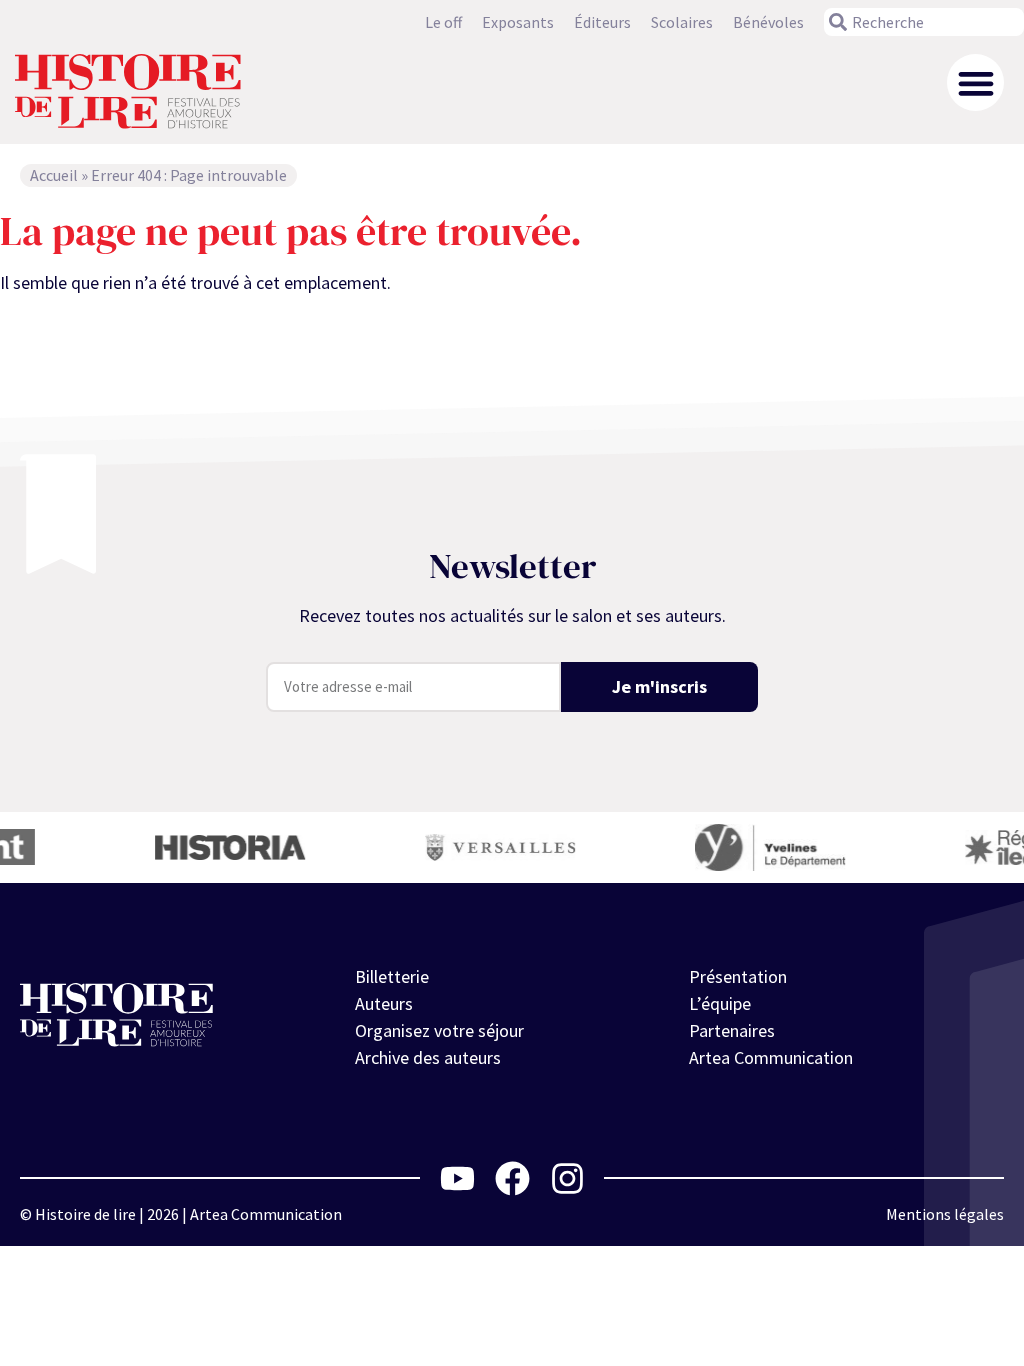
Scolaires (682, 22)
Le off (443, 22)
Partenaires (732, 1030)
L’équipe (720, 1003)
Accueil (54, 175)
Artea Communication (771, 1057)
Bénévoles (768, 22)
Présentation (738, 976)
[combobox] (924, 22)
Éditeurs (602, 22)
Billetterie (392, 976)
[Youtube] (457, 1178)
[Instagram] (567, 1178)
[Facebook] (512, 1178)
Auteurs (384, 1003)
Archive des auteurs (428, 1057)
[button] (975, 82)
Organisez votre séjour (439, 1030)
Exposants (518, 22)
